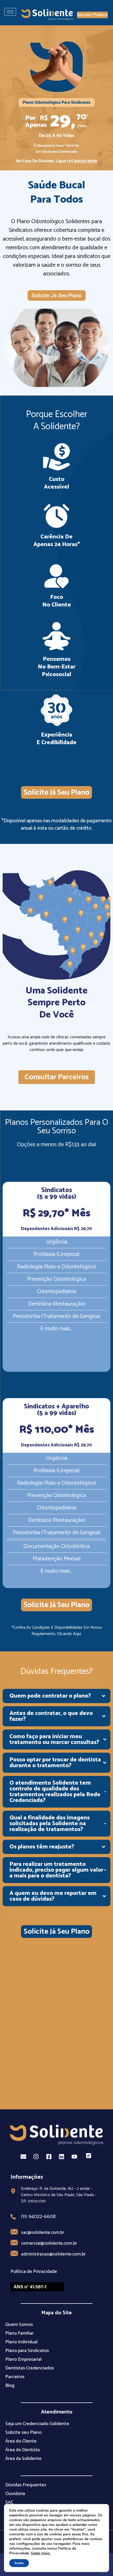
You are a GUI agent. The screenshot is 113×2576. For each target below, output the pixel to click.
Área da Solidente (23, 2459)
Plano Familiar (19, 2333)
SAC (9, 2502)
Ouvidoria (15, 2494)
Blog (10, 2386)
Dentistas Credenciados (30, 2368)
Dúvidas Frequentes (26, 2485)
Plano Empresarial (23, 2359)
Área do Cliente (21, 2441)
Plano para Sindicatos (27, 2351)
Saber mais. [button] (41, 2553)
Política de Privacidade (34, 2272)
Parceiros (15, 2377)
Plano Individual (21, 2342)
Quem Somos (19, 2325)
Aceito (19, 2563)
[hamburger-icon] (10, 12)
